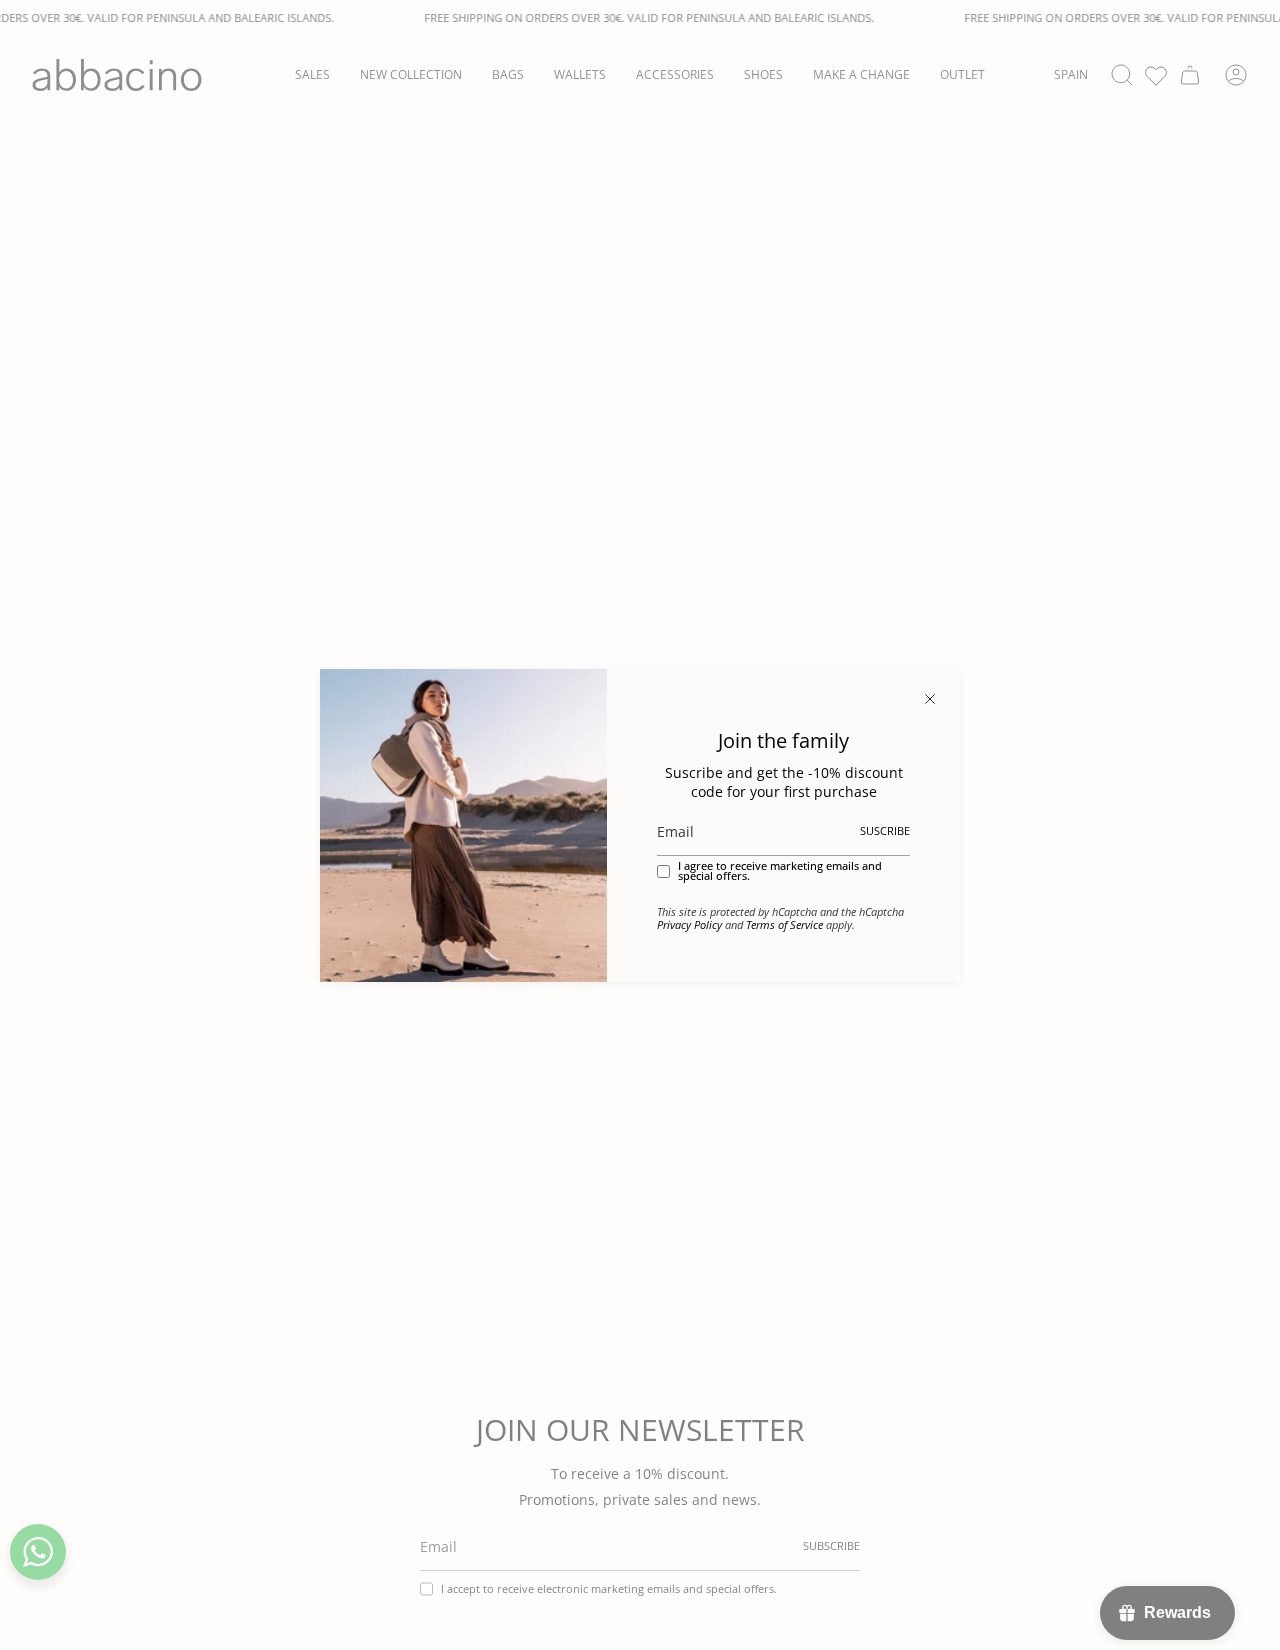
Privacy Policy (689, 925)
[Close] (930, 699)
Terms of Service (784, 925)
